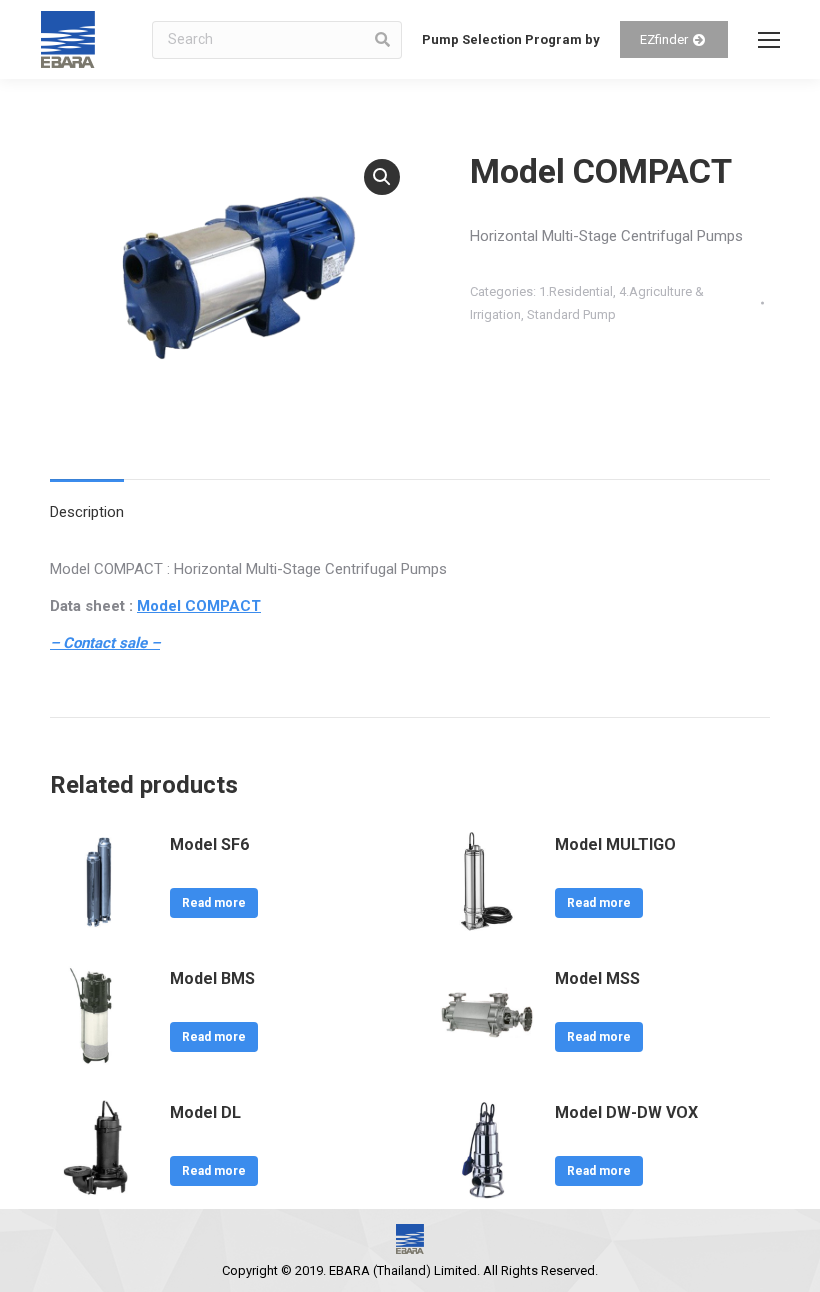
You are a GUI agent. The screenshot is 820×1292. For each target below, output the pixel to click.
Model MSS (597, 978)
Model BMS (212, 978)
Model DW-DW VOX (626, 1112)
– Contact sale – (105, 643)
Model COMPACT (199, 606)
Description (87, 512)
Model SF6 (209, 844)
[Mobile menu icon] (769, 40)
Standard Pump (571, 314)
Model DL (205, 1112)
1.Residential (576, 291)
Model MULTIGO (615, 844)
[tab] (87, 502)
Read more (214, 903)
